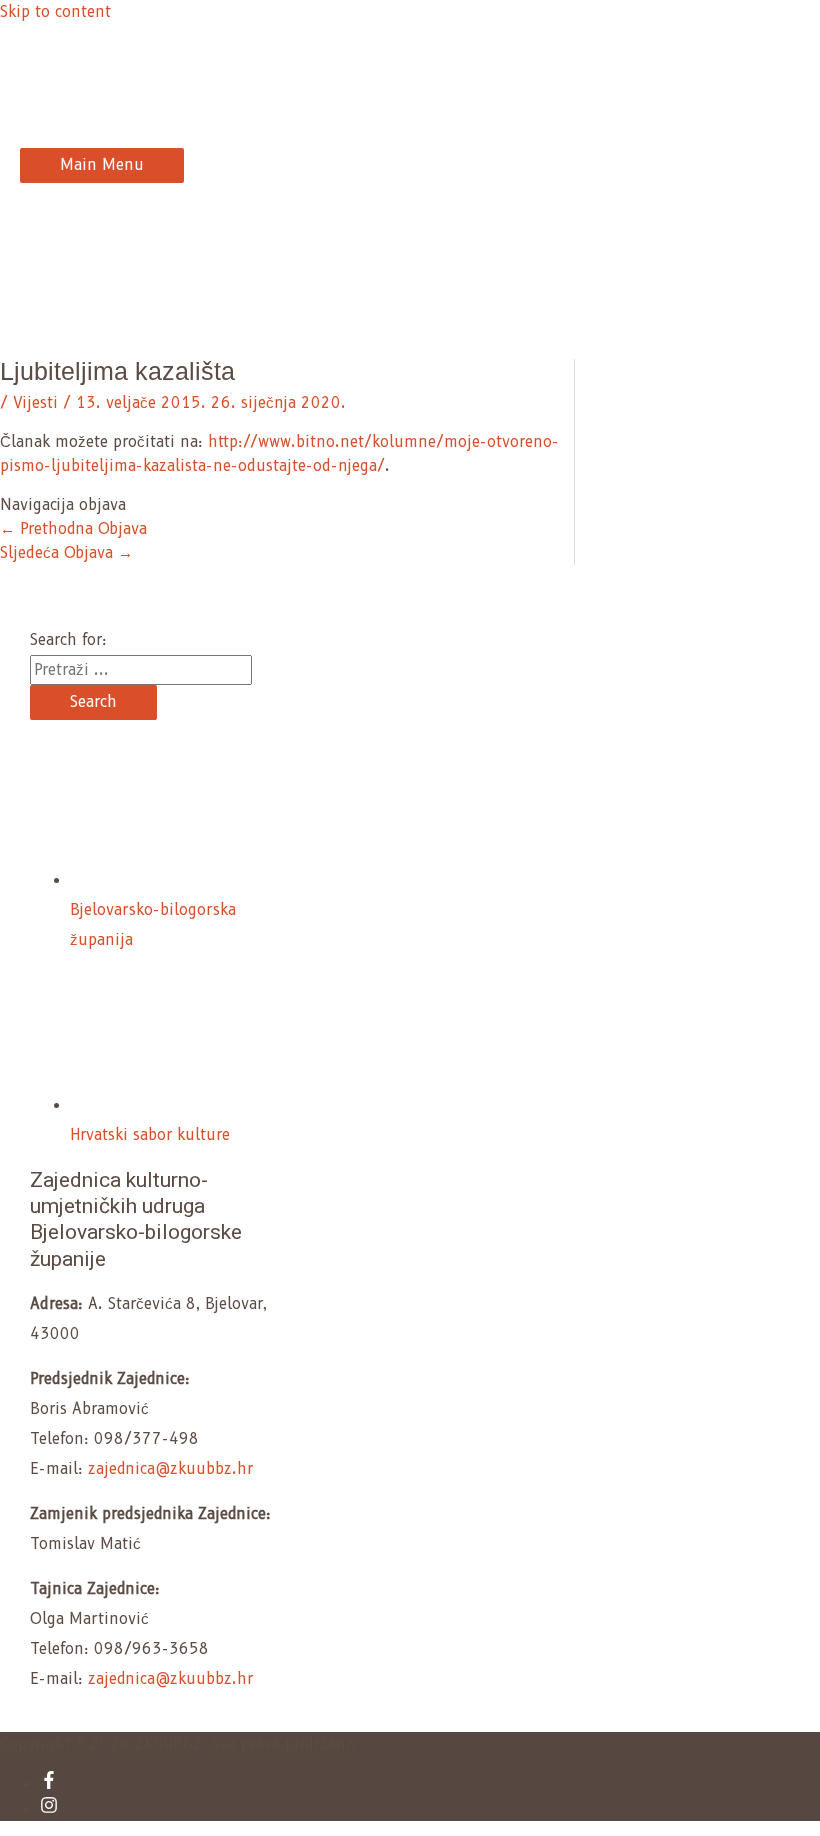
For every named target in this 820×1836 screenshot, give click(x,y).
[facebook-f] (49, 1784)
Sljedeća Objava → (66, 553)
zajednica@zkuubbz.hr (170, 1469)
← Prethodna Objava (73, 529)
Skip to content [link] (55, 12)
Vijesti (35, 403)
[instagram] (49, 1809)
